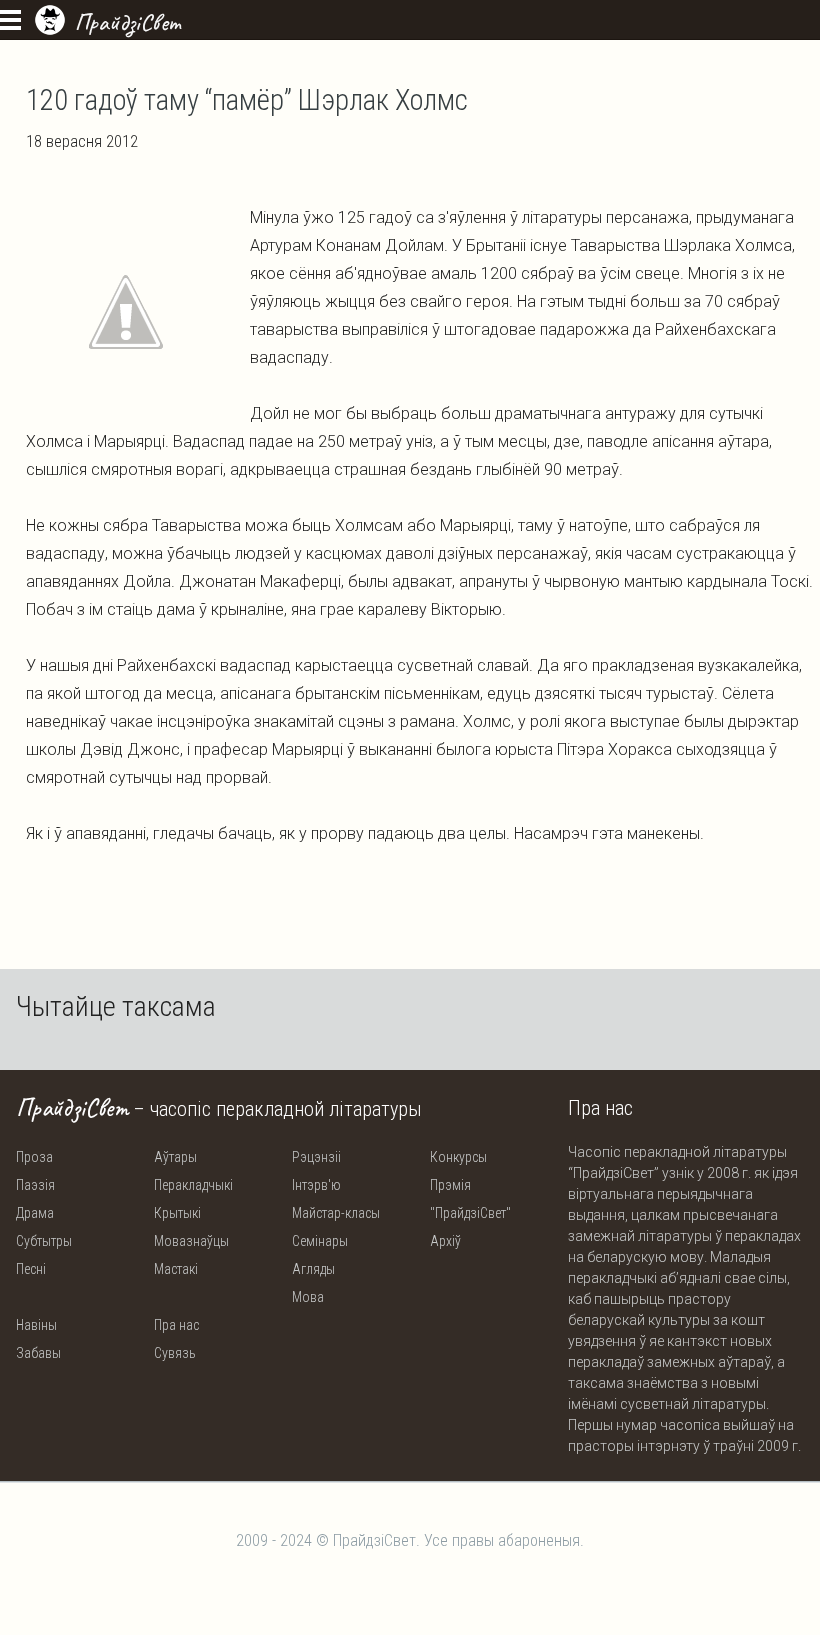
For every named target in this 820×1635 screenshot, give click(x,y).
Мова (308, 1297)
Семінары (320, 1241)
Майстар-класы (336, 1213)
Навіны (36, 1325)
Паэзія (35, 1185)
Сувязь (175, 1353)
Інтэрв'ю (316, 1185)
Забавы (38, 1353)
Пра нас (176, 1325)
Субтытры (44, 1241)
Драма (35, 1213)
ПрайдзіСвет (127, 22)
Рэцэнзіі (316, 1157)
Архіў (445, 1241)
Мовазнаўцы (191, 1241)
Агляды (313, 1269)
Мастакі (176, 1269)
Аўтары (175, 1157)
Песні (31, 1269)
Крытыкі (177, 1213)
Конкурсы (458, 1157)
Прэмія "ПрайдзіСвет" (470, 1199)
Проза (34, 1157)
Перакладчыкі (193, 1185)
